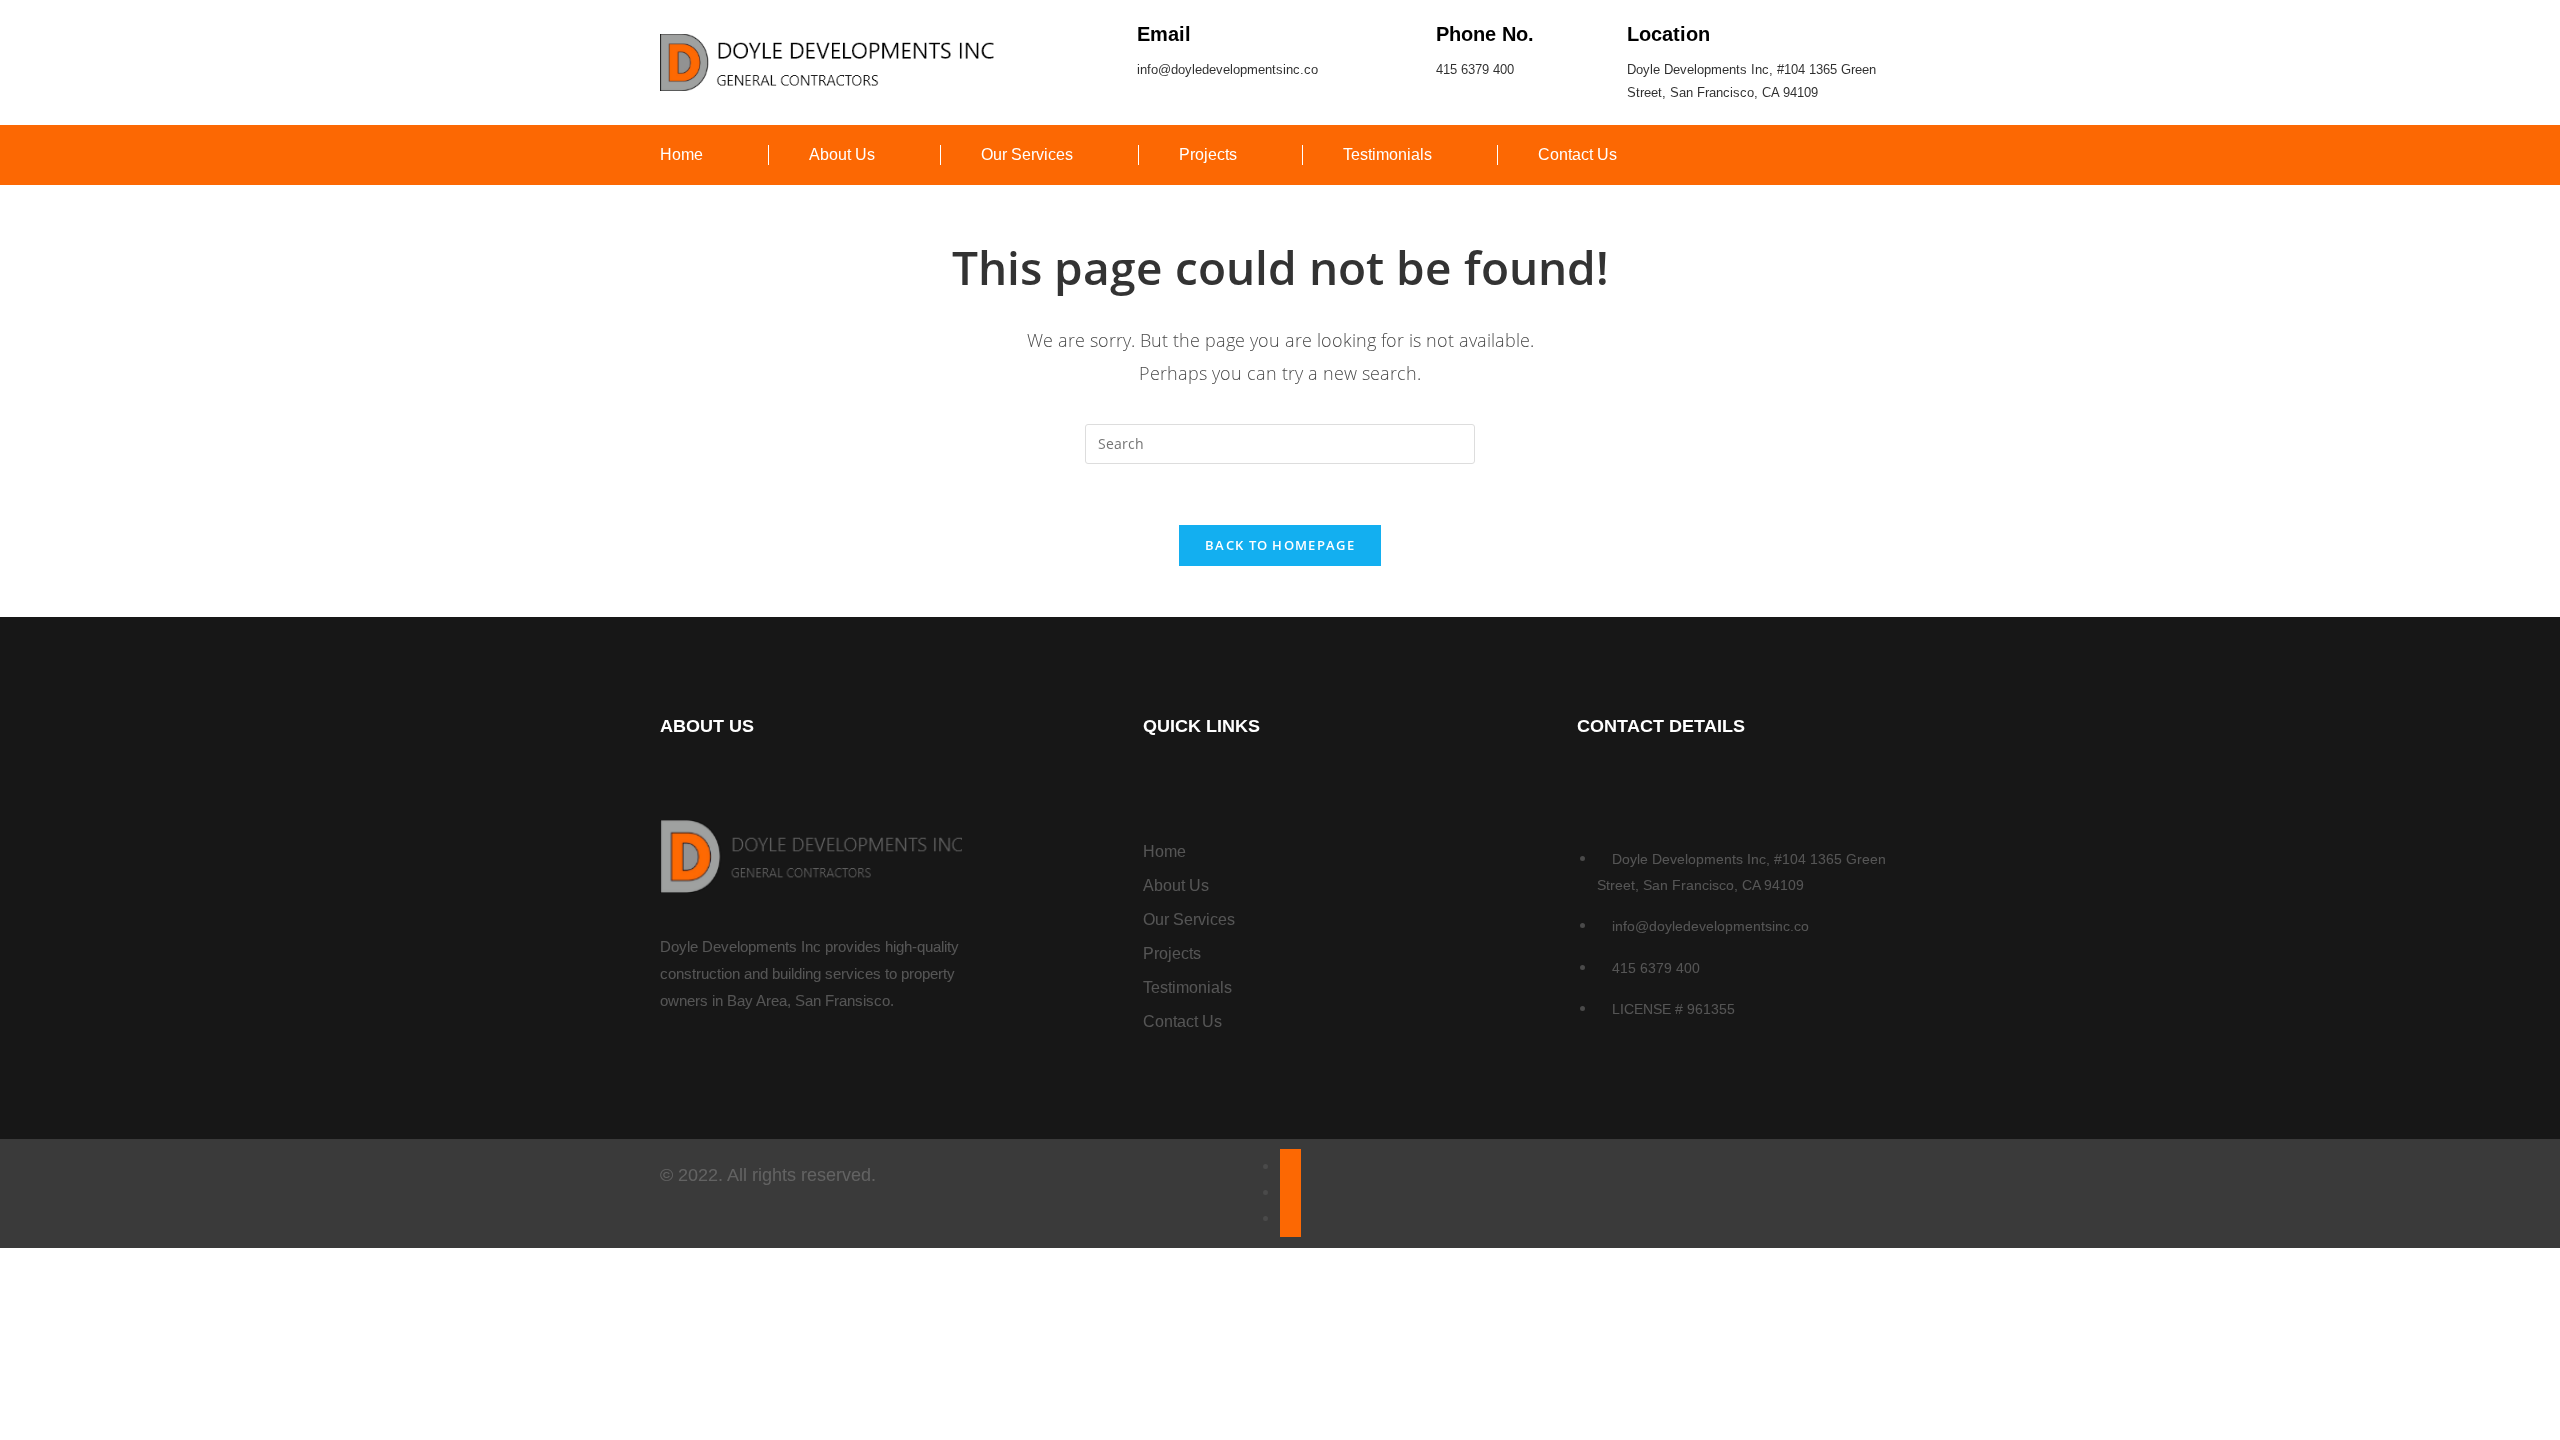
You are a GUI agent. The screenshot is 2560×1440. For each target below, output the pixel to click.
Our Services (1027, 154)
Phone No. (1485, 34)
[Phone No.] (1403, 32)
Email (1164, 34)
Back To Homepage (1280, 545)
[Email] (1104, 32)
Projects (1208, 154)
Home (681, 154)
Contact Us (1577, 154)
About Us (842, 154)
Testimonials (1387, 154)
